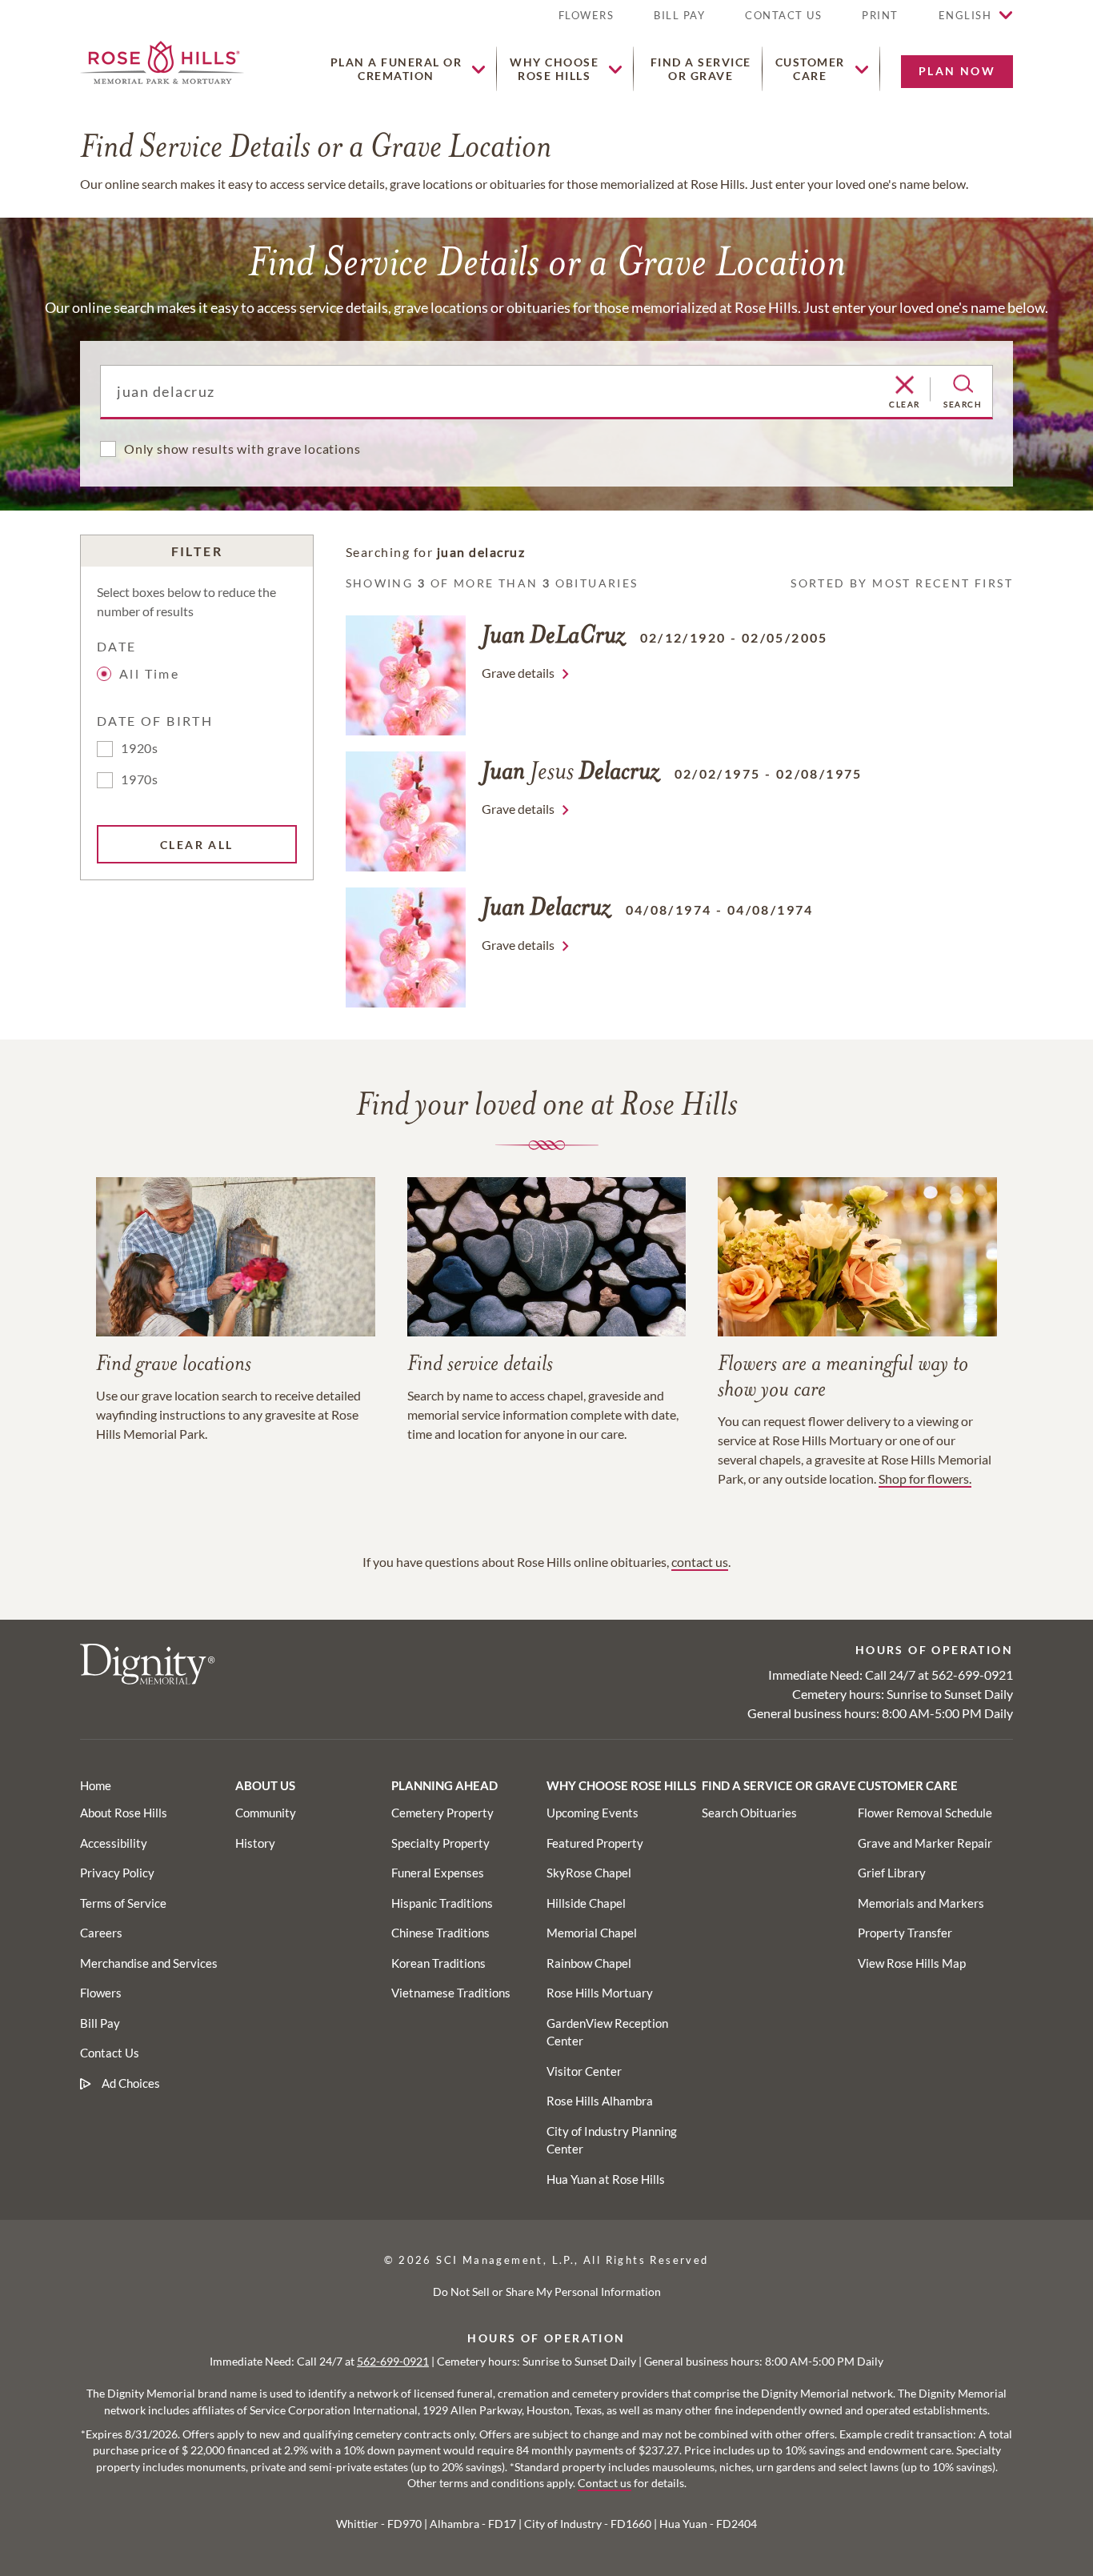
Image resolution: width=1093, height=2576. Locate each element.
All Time (149, 673)
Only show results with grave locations (242, 449)
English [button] (965, 15)
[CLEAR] (905, 386)
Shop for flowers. (925, 1478)
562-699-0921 (972, 1675)
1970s (140, 779)
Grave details (518, 673)
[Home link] (162, 60)
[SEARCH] (963, 384)
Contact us (605, 2483)
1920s (140, 748)
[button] (880, 22)
